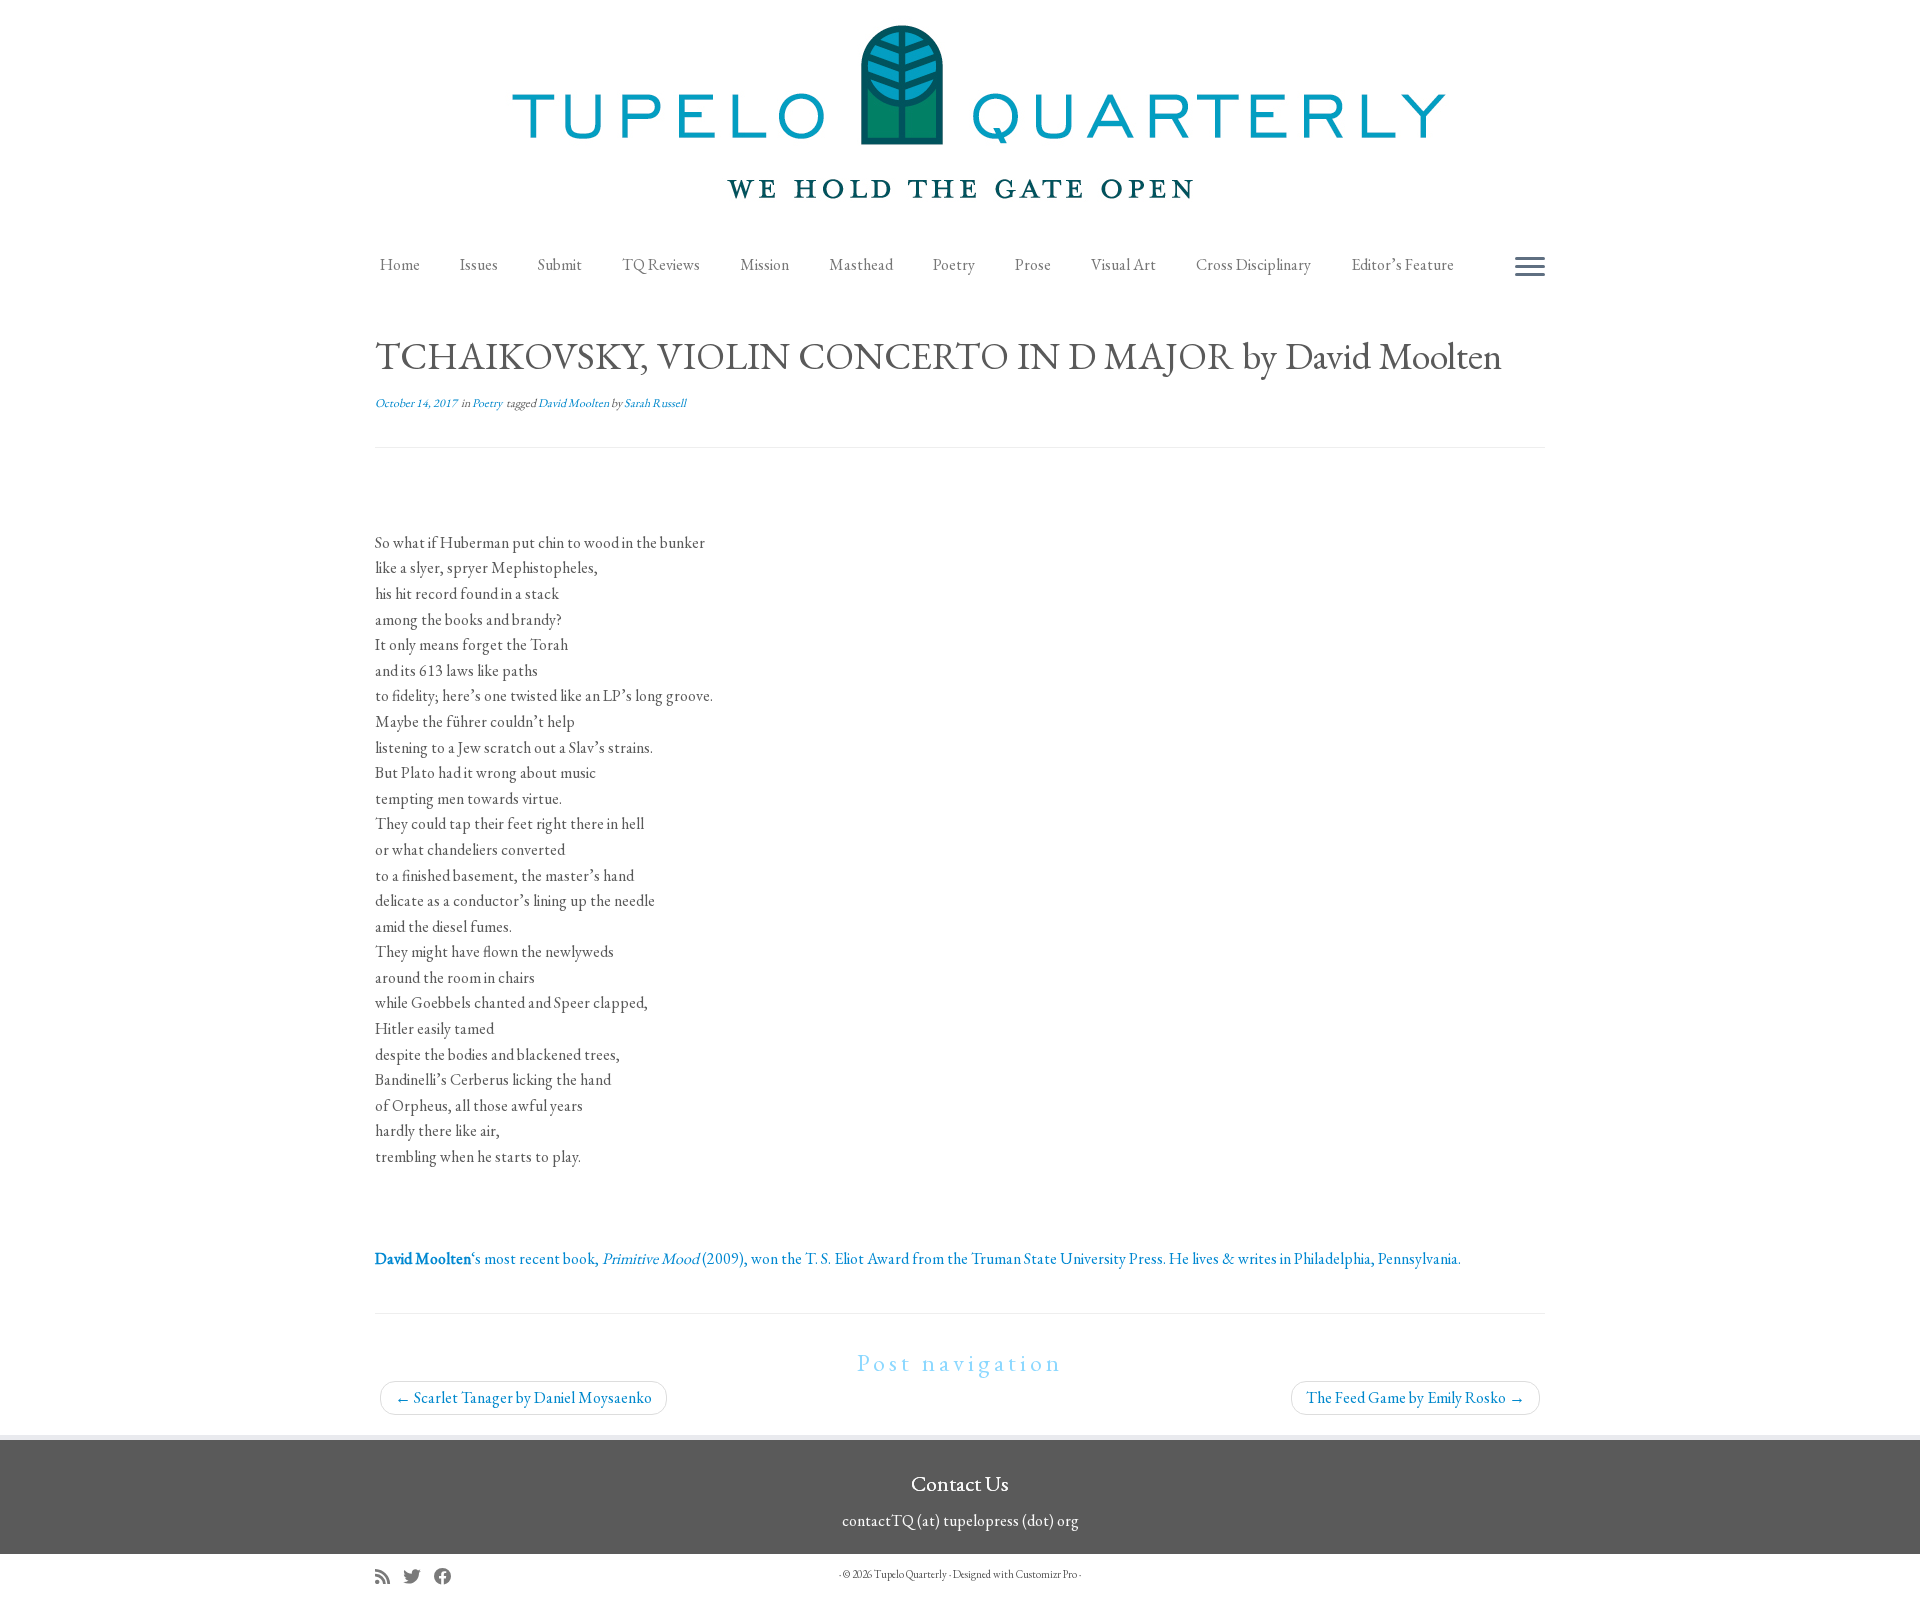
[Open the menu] (1530, 268)
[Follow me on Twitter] (418, 1576)
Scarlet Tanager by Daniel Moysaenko (523, 1397)
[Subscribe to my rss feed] (389, 1576)
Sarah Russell (655, 403)
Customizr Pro (1046, 1574)
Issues (479, 264)
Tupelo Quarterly (910, 1574)
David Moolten (574, 403)
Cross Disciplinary (1253, 264)
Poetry (954, 264)
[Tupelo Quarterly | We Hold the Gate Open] (960, 121)
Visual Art (1123, 264)
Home (400, 264)
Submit (560, 264)
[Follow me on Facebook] (449, 1576)
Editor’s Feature (1402, 264)
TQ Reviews (661, 264)
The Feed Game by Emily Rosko (1415, 1397)
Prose (1033, 264)
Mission (764, 264)
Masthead (861, 264)
